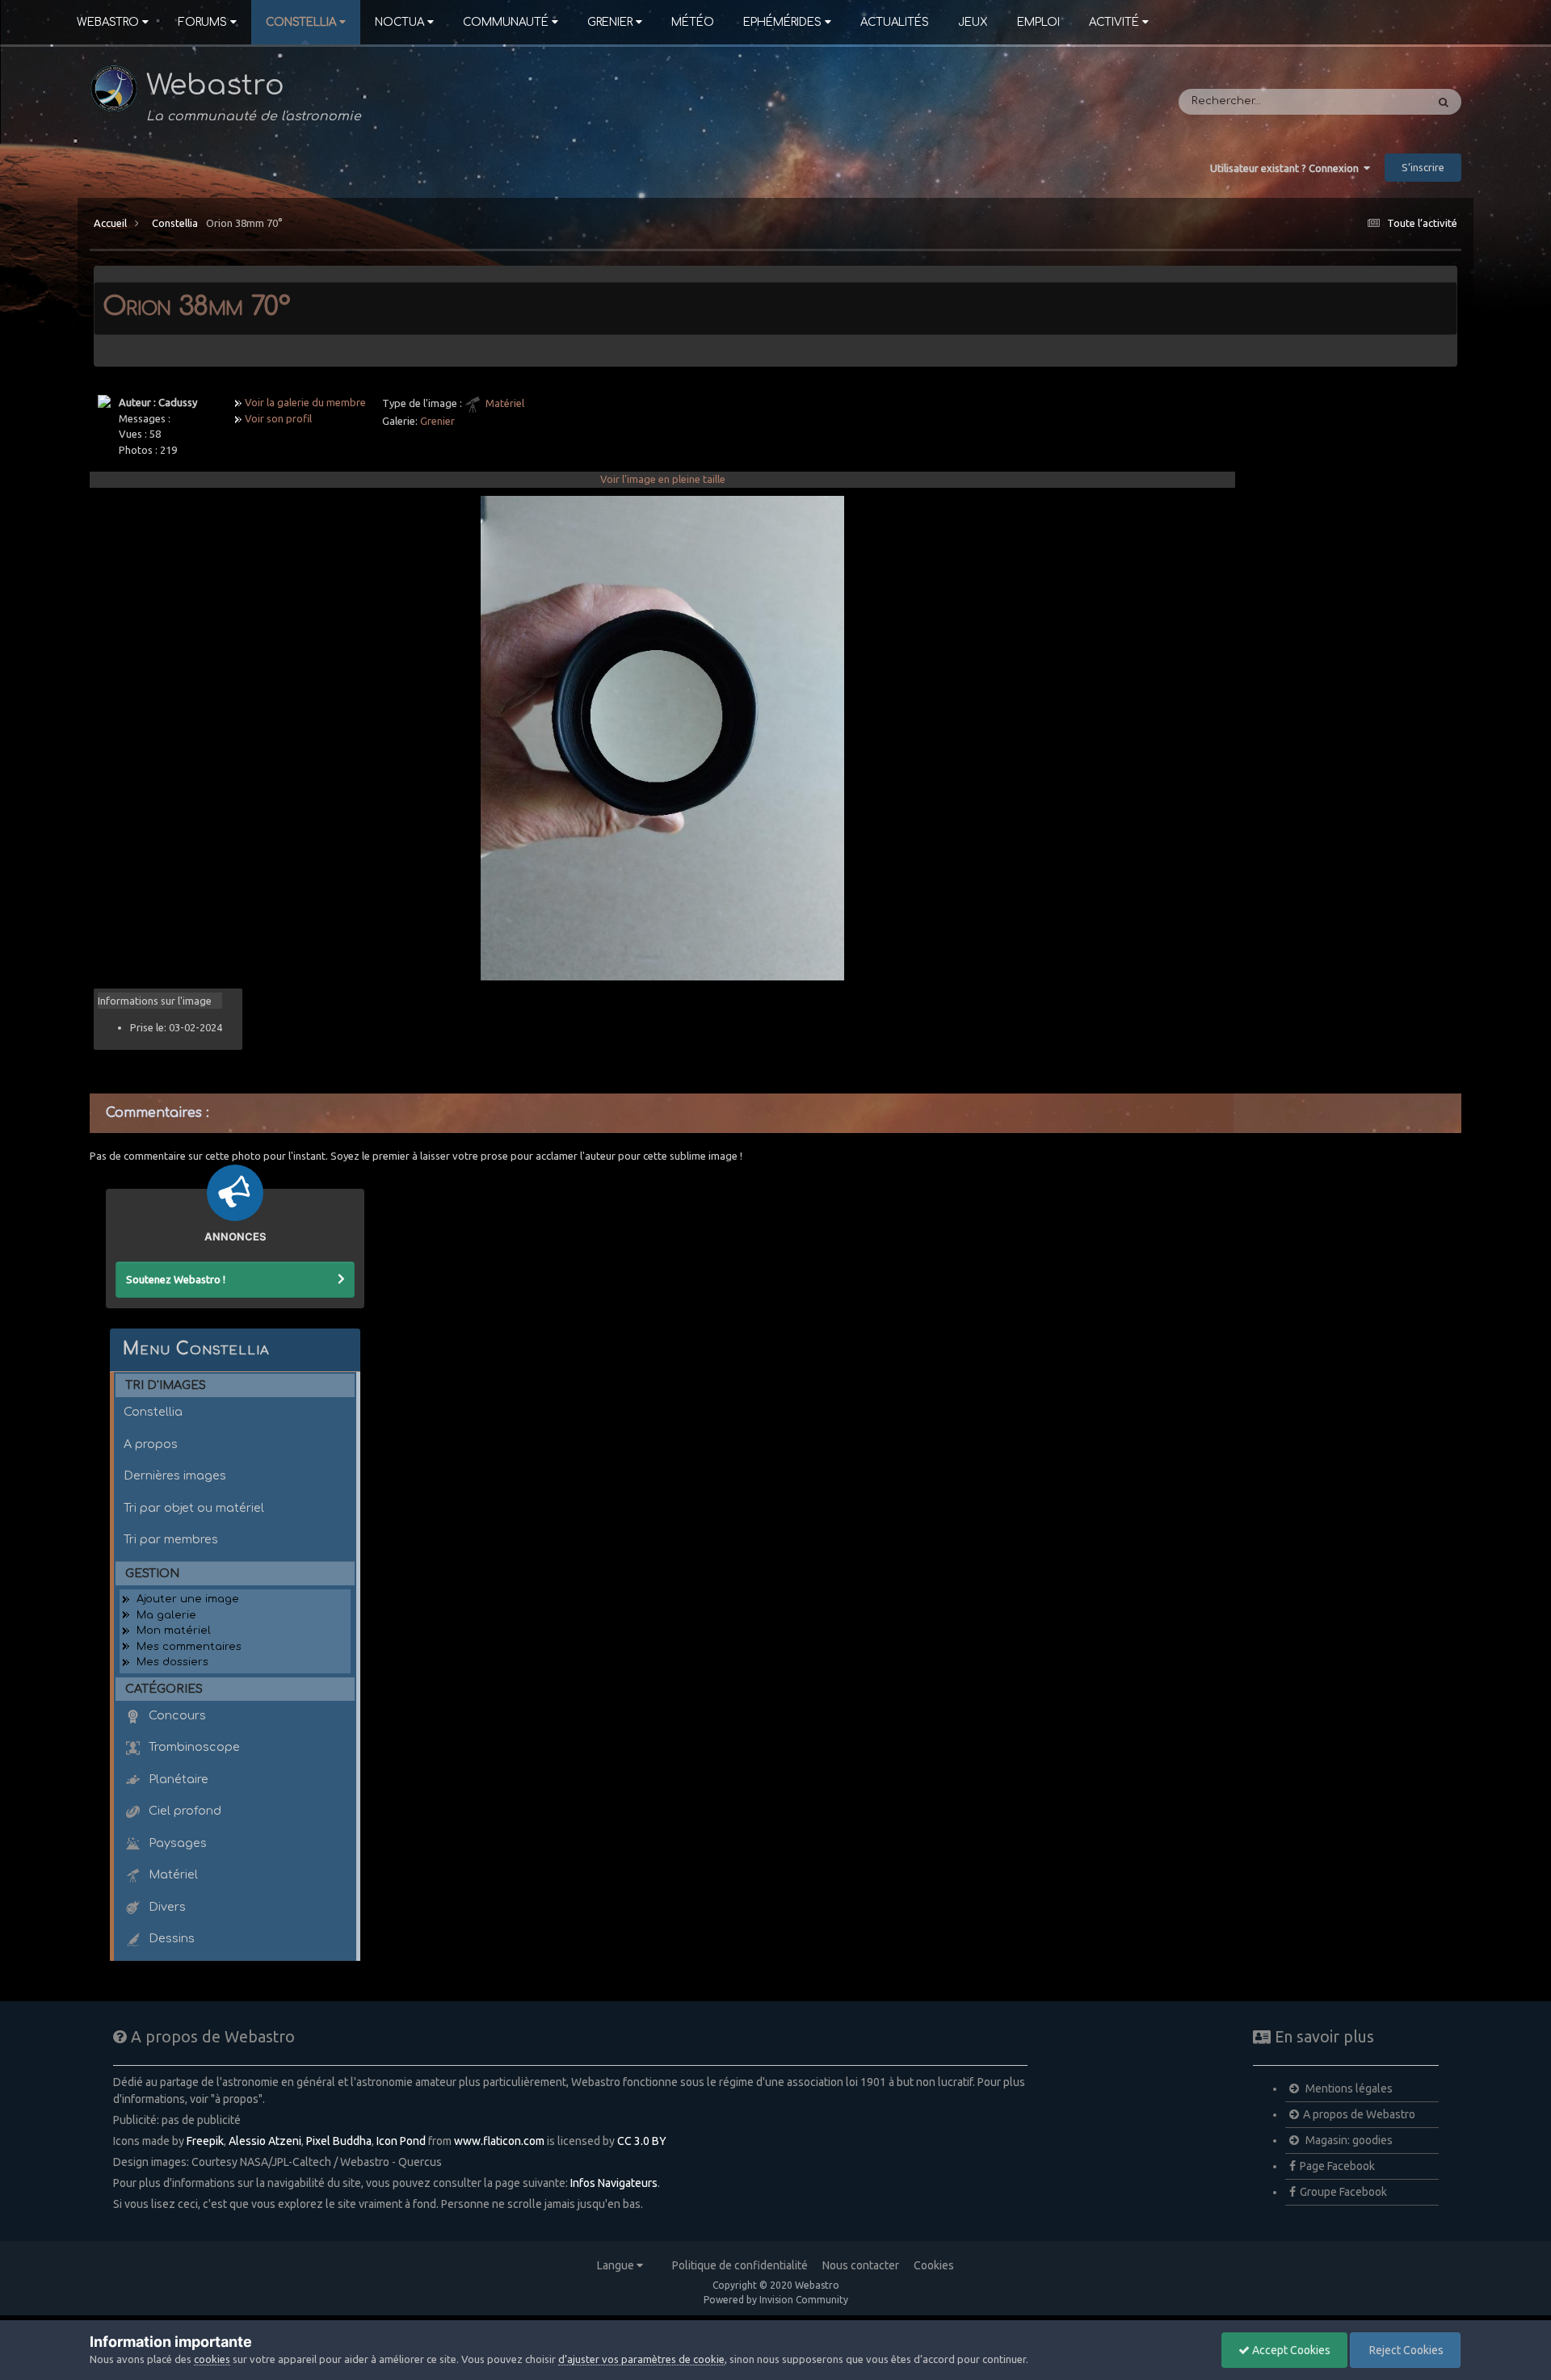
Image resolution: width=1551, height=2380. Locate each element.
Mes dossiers (172, 1662)
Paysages (176, 1843)
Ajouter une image (188, 1599)
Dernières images (175, 1475)
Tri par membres (171, 1539)
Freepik (205, 2141)
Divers (166, 1907)
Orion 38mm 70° (244, 223)
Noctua (399, 22)
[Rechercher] (1444, 102)
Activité (1114, 22)
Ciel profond (183, 1811)
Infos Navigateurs (614, 2183)
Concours (176, 1715)
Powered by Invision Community (776, 2300)
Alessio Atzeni (265, 2141)
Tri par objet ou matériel (194, 1508)
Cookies (934, 2265)
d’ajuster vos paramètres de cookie (641, 2359)
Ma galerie (166, 1615)
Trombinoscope (193, 1747)
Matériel (505, 403)
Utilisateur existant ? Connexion (1287, 168)
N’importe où (1371, 102)
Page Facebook (1337, 2166)
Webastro (108, 22)
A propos (151, 1444)
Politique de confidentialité (740, 2265)
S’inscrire (1423, 167)
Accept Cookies (1290, 2350)
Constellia (301, 22)
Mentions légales (1348, 2088)
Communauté (506, 22)
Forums (202, 22)
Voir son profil (278, 418)
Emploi (1038, 22)
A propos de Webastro (1359, 2114)
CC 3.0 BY (642, 2141)
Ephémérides (782, 22)
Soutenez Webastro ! (176, 1279)
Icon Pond (401, 2141)
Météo (693, 22)
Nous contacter (861, 2265)
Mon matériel (174, 1631)
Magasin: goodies (1348, 2140)
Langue (617, 2265)
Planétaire (177, 1779)
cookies (212, 2359)
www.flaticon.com (499, 2141)
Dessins (170, 1938)
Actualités (895, 22)
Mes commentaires (189, 1647)
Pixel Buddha (339, 2141)
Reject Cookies (1405, 2350)
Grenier (610, 22)
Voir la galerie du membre (305, 402)
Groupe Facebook (1343, 2192)
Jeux (973, 22)
